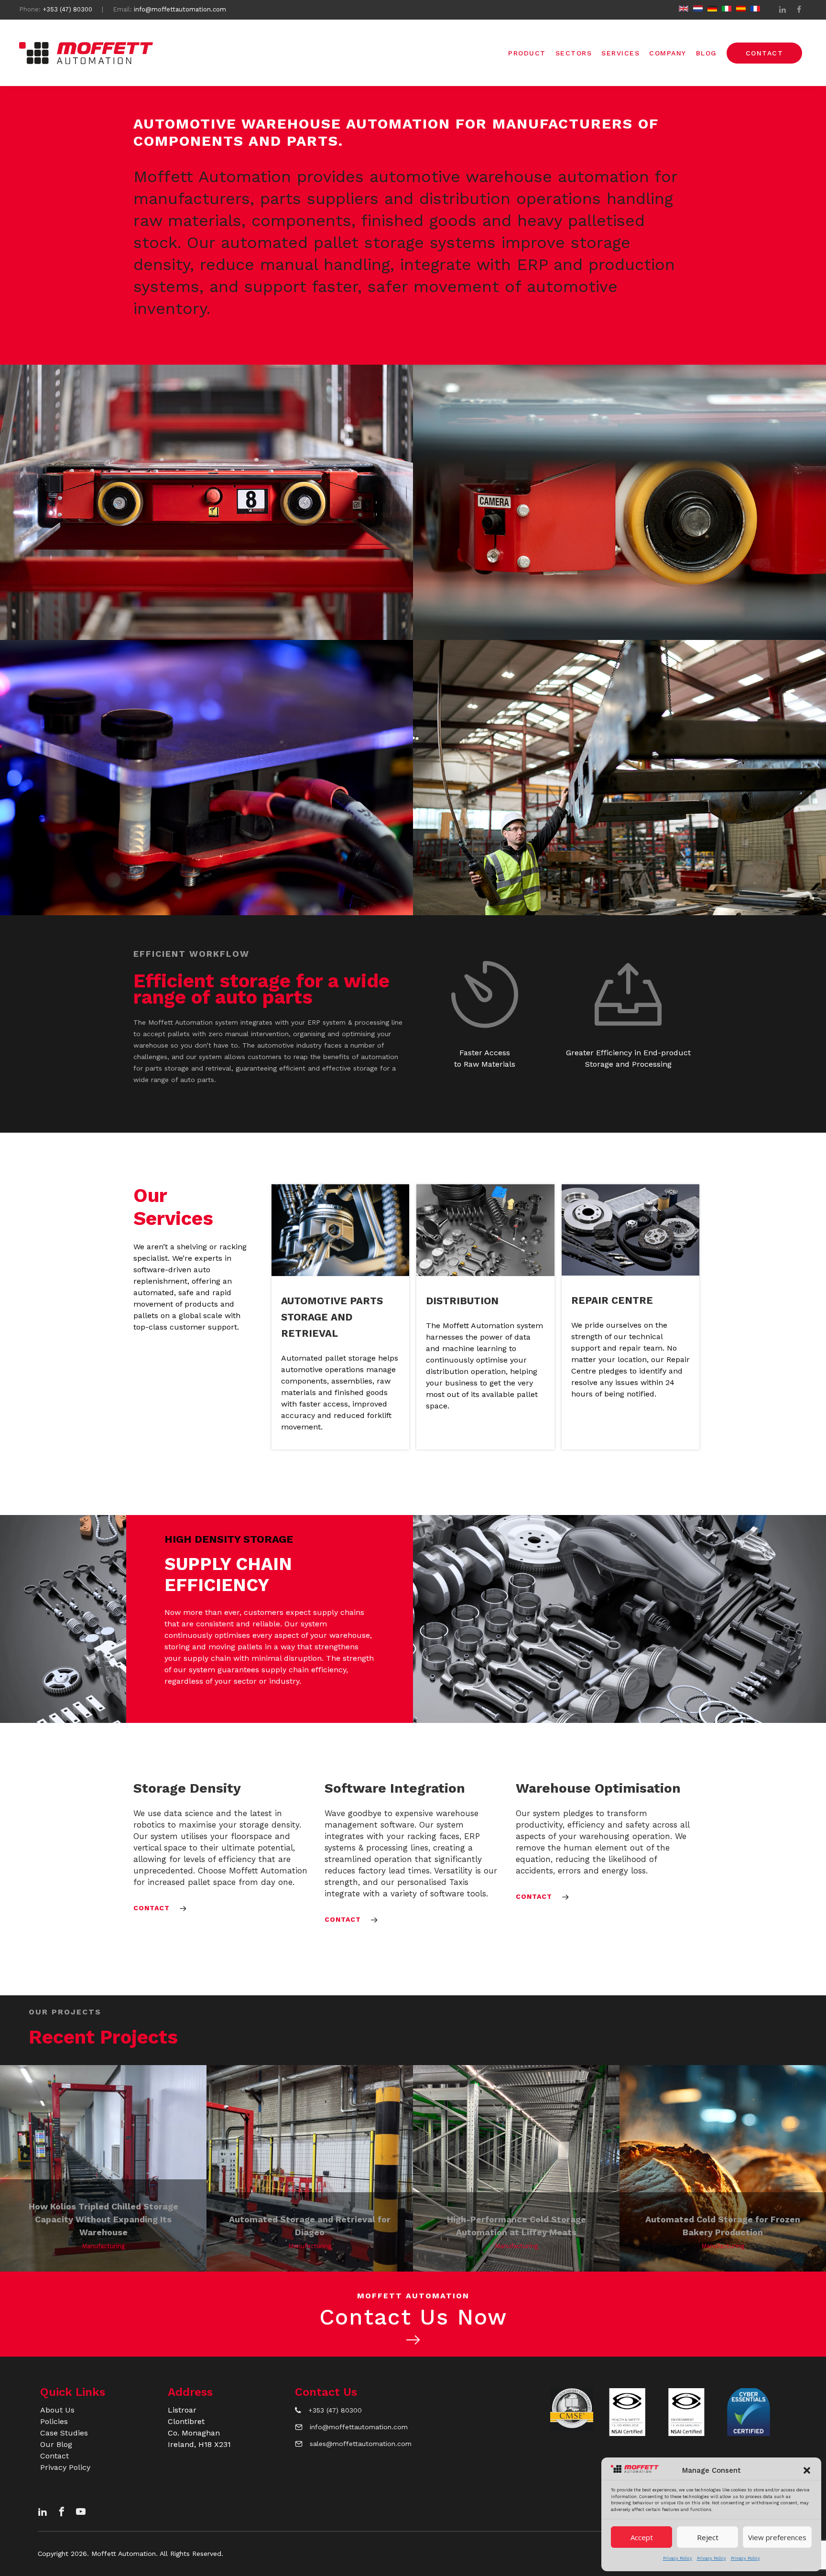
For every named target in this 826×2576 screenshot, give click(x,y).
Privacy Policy (678, 2558)
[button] (807, 2470)
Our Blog (56, 2444)
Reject (708, 2537)
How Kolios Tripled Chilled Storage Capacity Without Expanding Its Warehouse (103, 2219)
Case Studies (64, 2433)
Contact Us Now (413, 2317)
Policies (54, 2421)
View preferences (777, 2537)
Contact (54, 2456)
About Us (57, 2410)
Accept (642, 2537)
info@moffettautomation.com (180, 9)
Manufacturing (103, 2246)
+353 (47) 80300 (67, 9)
